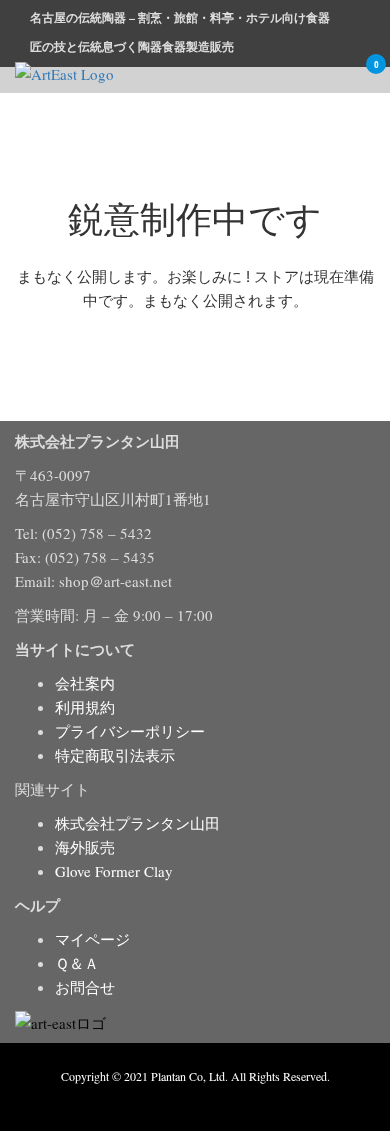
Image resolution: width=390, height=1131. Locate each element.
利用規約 (85, 707)
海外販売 (85, 847)
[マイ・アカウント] (337, 77)
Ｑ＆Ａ (77, 963)
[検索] (309, 77)
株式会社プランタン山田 (137, 823)
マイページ (92, 939)
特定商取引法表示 (115, 755)
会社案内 (85, 683)
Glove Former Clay (114, 871)
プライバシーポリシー (130, 731)
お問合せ (85, 987)
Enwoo (180, 1099)
